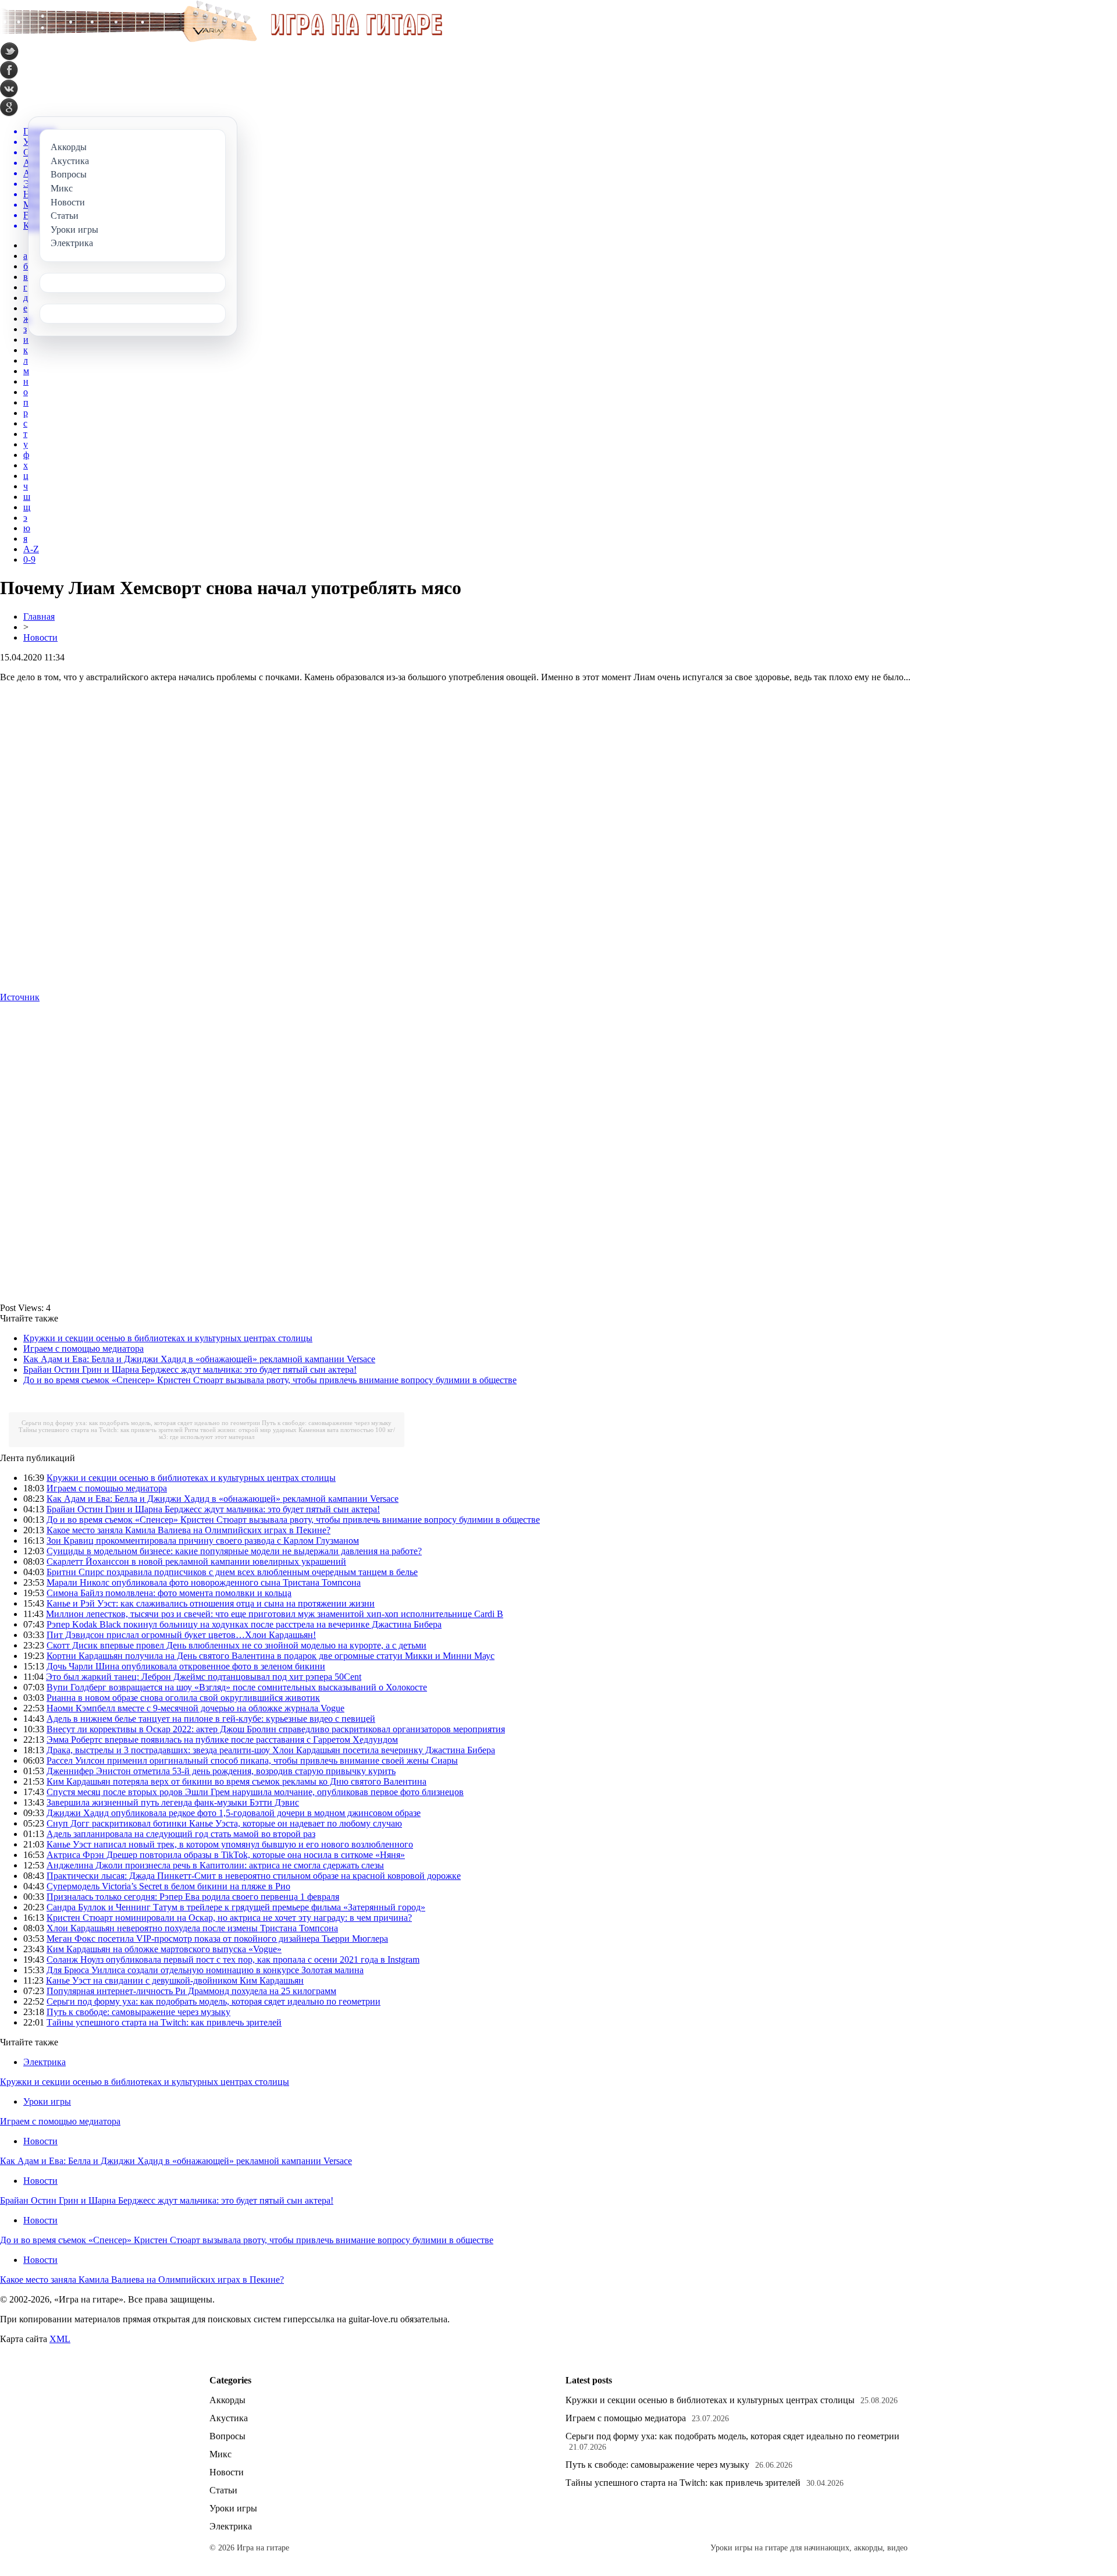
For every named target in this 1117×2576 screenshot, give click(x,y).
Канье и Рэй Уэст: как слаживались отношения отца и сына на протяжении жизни (211, 1603)
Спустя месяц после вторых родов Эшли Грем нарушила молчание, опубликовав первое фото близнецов (255, 1792)
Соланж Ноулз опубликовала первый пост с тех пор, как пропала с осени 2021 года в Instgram (233, 1959)
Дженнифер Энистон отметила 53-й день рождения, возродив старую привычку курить (221, 1771)
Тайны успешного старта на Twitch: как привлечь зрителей (101, 1430)
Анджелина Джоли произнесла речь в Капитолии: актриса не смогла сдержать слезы (215, 1865)
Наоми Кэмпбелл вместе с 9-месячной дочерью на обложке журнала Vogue (195, 1708)
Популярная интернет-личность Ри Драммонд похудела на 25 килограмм (191, 1991)
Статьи (223, 2490)
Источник (20, 997)
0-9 (29, 559)
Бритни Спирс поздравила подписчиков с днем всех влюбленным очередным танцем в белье (232, 1572)
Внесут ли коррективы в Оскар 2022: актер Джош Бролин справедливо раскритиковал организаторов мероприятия (276, 1729)
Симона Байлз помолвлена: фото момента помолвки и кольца (169, 1593)
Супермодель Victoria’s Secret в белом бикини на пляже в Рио (168, 1886)
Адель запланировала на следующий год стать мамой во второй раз (181, 1834)
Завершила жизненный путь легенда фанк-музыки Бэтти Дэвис (173, 1802)
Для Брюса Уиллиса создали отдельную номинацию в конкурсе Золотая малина (205, 1970)
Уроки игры (47, 2101)
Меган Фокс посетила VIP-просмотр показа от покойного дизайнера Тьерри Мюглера (217, 1939)
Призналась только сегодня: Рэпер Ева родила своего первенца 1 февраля (193, 1897)
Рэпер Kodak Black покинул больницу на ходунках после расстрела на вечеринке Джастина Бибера (244, 1624)
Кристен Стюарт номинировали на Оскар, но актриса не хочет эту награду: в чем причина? (229, 1918)
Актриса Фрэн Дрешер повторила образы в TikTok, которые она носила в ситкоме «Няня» (226, 1855)
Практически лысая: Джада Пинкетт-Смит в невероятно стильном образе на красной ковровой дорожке (254, 1876)
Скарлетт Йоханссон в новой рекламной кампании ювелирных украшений (196, 1561)
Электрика (45, 2062)
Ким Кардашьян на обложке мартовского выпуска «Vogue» (164, 1949)
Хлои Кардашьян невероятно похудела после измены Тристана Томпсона (192, 1928)
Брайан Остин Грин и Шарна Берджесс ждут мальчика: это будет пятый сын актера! (190, 1369)
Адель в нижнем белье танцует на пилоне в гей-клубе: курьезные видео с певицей (211, 1719)
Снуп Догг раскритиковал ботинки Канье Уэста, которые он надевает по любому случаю (224, 1823)
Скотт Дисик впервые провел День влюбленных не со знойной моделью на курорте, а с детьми (236, 1645)
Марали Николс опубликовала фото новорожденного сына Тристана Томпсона (204, 1582)
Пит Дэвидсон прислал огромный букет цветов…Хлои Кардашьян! (181, 1635)
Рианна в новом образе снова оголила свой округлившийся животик (183, 1698)
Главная (39, 617)
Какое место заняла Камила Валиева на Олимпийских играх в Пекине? (188, 1530)
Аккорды (227, 2400)
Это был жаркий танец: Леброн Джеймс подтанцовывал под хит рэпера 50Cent (204, 1677)
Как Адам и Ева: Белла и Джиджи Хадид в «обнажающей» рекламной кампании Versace (199, 1359)
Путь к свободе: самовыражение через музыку (327, 1423)
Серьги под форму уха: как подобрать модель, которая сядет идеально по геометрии (141, 1423)
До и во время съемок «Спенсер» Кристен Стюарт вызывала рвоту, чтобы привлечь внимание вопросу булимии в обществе (270, 1380)
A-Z (31, 549)
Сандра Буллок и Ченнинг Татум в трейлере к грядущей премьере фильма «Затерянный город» (236, 1907)
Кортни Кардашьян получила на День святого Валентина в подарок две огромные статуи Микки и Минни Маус (271, 1656)
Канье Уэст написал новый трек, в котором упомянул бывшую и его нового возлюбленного (230, 1844)
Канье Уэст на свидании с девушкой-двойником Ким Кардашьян (175, 1980)
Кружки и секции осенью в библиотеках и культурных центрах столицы (168, 1338)
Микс (220, 2454)
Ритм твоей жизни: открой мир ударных (241, 1430)
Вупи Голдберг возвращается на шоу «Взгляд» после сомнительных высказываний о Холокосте (237, 1687)
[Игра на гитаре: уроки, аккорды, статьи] (221, 39)
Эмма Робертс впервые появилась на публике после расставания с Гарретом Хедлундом (222, 1740)
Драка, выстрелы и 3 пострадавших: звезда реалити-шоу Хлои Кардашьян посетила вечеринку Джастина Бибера (271, 1750)
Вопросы (227, 2436)
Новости (40, 637)
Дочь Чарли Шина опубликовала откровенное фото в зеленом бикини (186, 1666)
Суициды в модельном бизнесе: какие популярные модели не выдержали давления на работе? (234, 1551)
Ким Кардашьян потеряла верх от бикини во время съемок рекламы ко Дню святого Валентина (236, 1781)
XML (60, 2339)
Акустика (229, 2418)
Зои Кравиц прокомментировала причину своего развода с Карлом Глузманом (203, 1541)
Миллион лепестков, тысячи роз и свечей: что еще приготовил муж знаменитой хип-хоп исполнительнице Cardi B (275, 1614)
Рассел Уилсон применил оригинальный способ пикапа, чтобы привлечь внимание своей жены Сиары (252, 1760)
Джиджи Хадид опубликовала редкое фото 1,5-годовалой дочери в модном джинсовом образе (234, 1813)
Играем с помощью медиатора (83, 1349)
